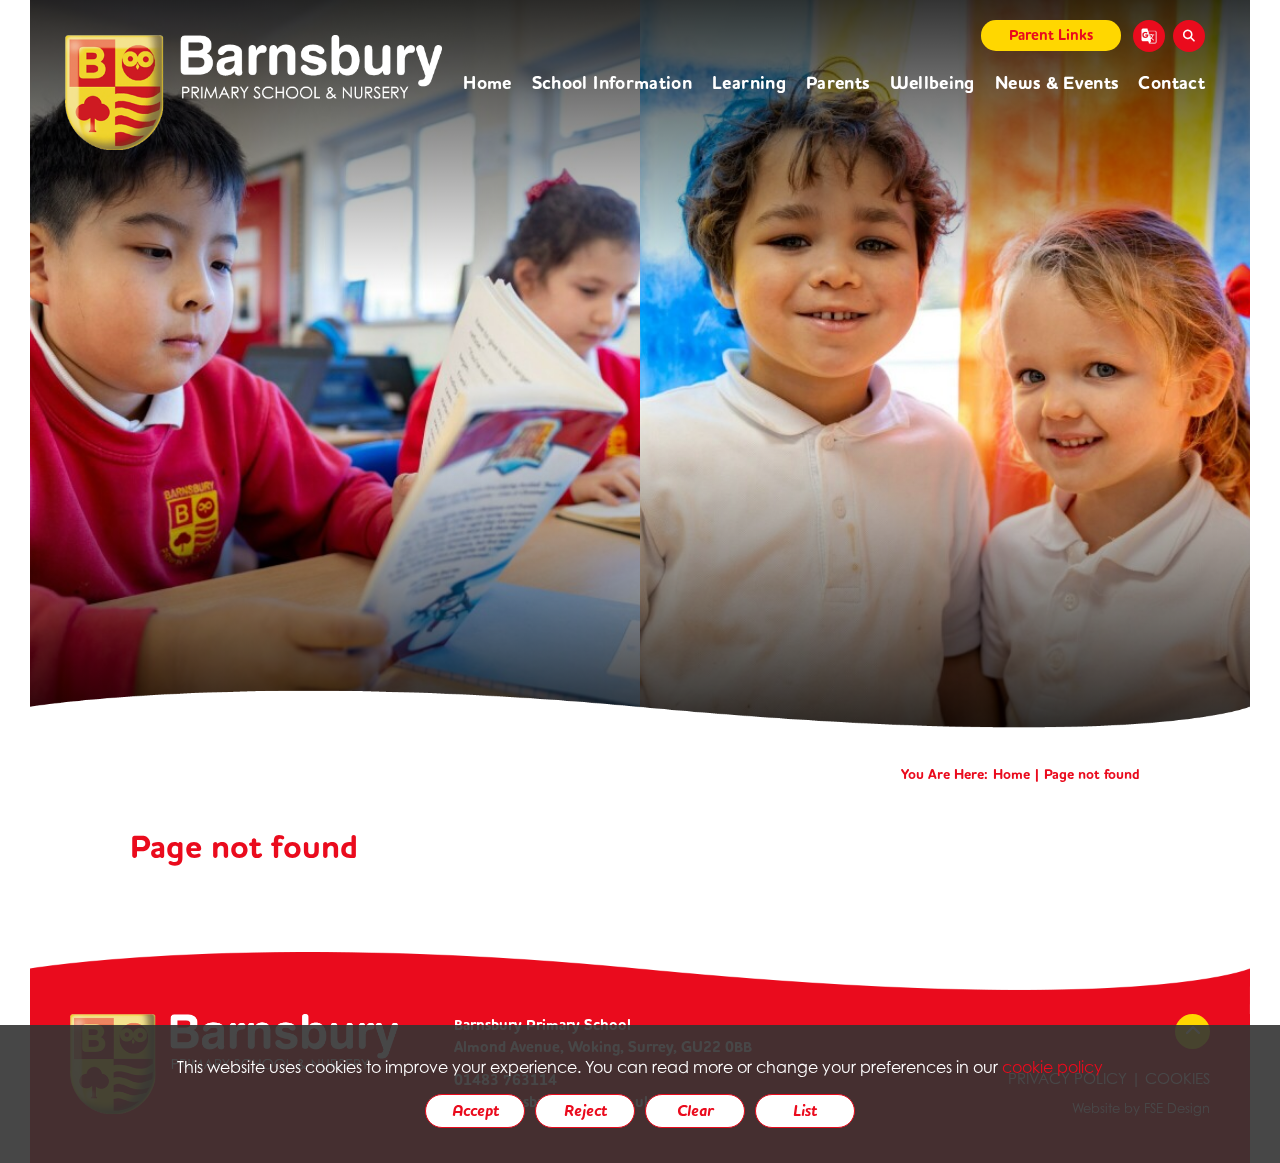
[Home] (253, 92)
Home (1011, 774)
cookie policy (1052, 1067)
